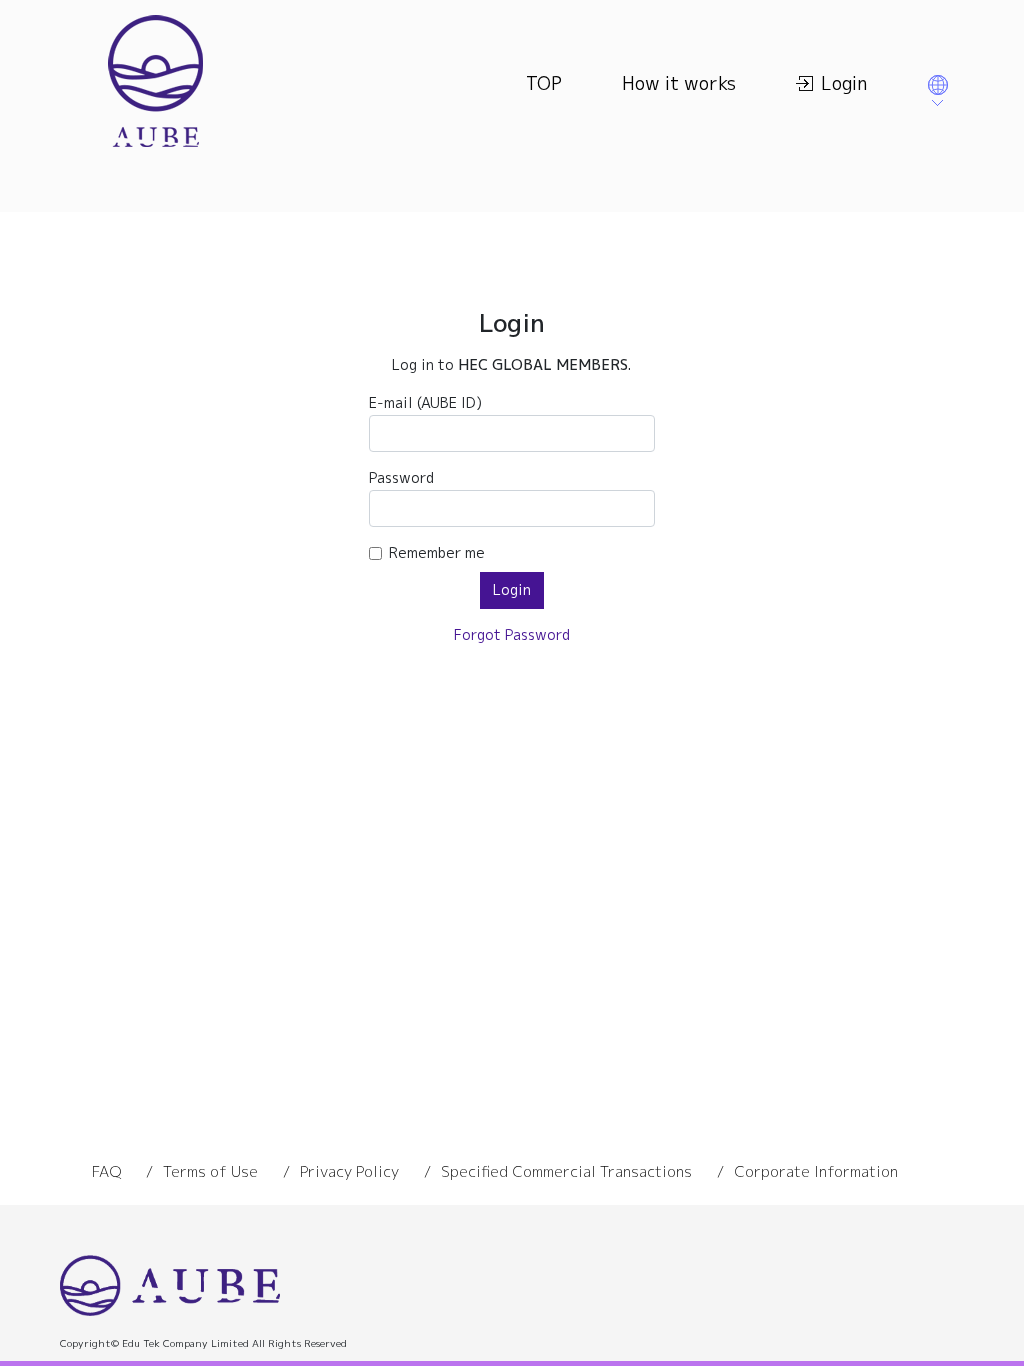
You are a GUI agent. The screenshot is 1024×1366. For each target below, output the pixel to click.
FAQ (106, 1171)
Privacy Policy (349, 1171)
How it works (679, 83)
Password (401, 478)
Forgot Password (512, 635)
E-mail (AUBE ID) (425, 403)
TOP (544, 83)
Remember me (437, 553)
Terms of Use (210, 1171)
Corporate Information (816, 1171)
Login (844, 83)
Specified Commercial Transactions (566, 1171)
